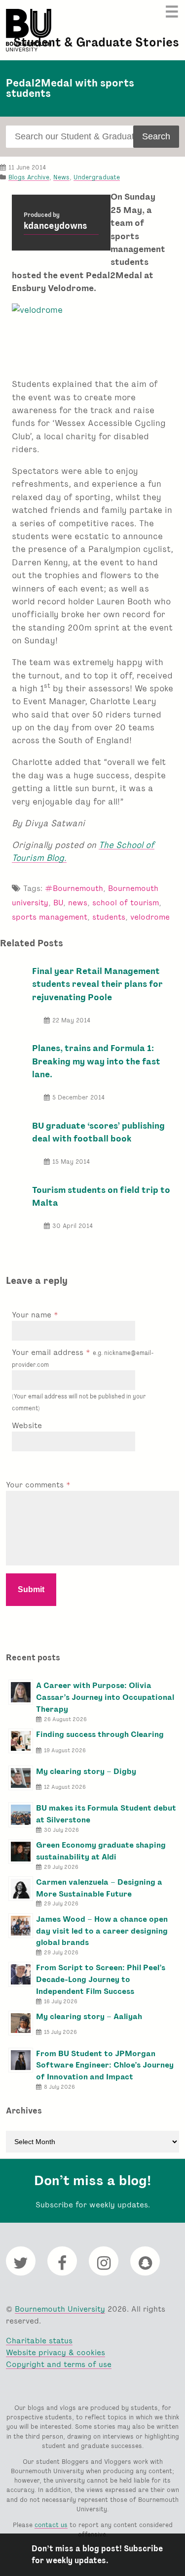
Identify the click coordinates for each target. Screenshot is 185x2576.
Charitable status (39, 2341)
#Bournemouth (74, 888)
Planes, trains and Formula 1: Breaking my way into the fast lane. (96, 1061)
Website (27, 1425)
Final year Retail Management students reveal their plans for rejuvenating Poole (97, 984)
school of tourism (126, 903)
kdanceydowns (55, 226)
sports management (50, 917)
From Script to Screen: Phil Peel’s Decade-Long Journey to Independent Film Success (101, 1979)
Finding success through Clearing (100, 1734)
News (61, 177)
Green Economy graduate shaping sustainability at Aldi (101, 1851)
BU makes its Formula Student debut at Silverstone (106, 1814)
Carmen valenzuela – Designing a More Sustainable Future (99, 1888)
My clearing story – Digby (86, 1771)
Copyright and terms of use (59, 2364)
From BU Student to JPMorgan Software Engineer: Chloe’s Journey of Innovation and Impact (105, 2065)
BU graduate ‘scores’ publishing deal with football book (98, 1132)
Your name (33, 1315)
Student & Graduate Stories (96, 42)
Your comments (36, 1485)
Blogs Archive (29, 177)
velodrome (150, 917)
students (109, 917)
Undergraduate (97, 177)
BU (58, 903)
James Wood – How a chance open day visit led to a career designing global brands (102, 1931)
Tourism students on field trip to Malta (101, 1196)
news (78, 903)
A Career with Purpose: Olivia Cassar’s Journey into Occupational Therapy (105, 1697)
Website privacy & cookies (55, 2352)
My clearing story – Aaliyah (89, 2016)
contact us (51, 2525)
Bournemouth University (29, 30)
